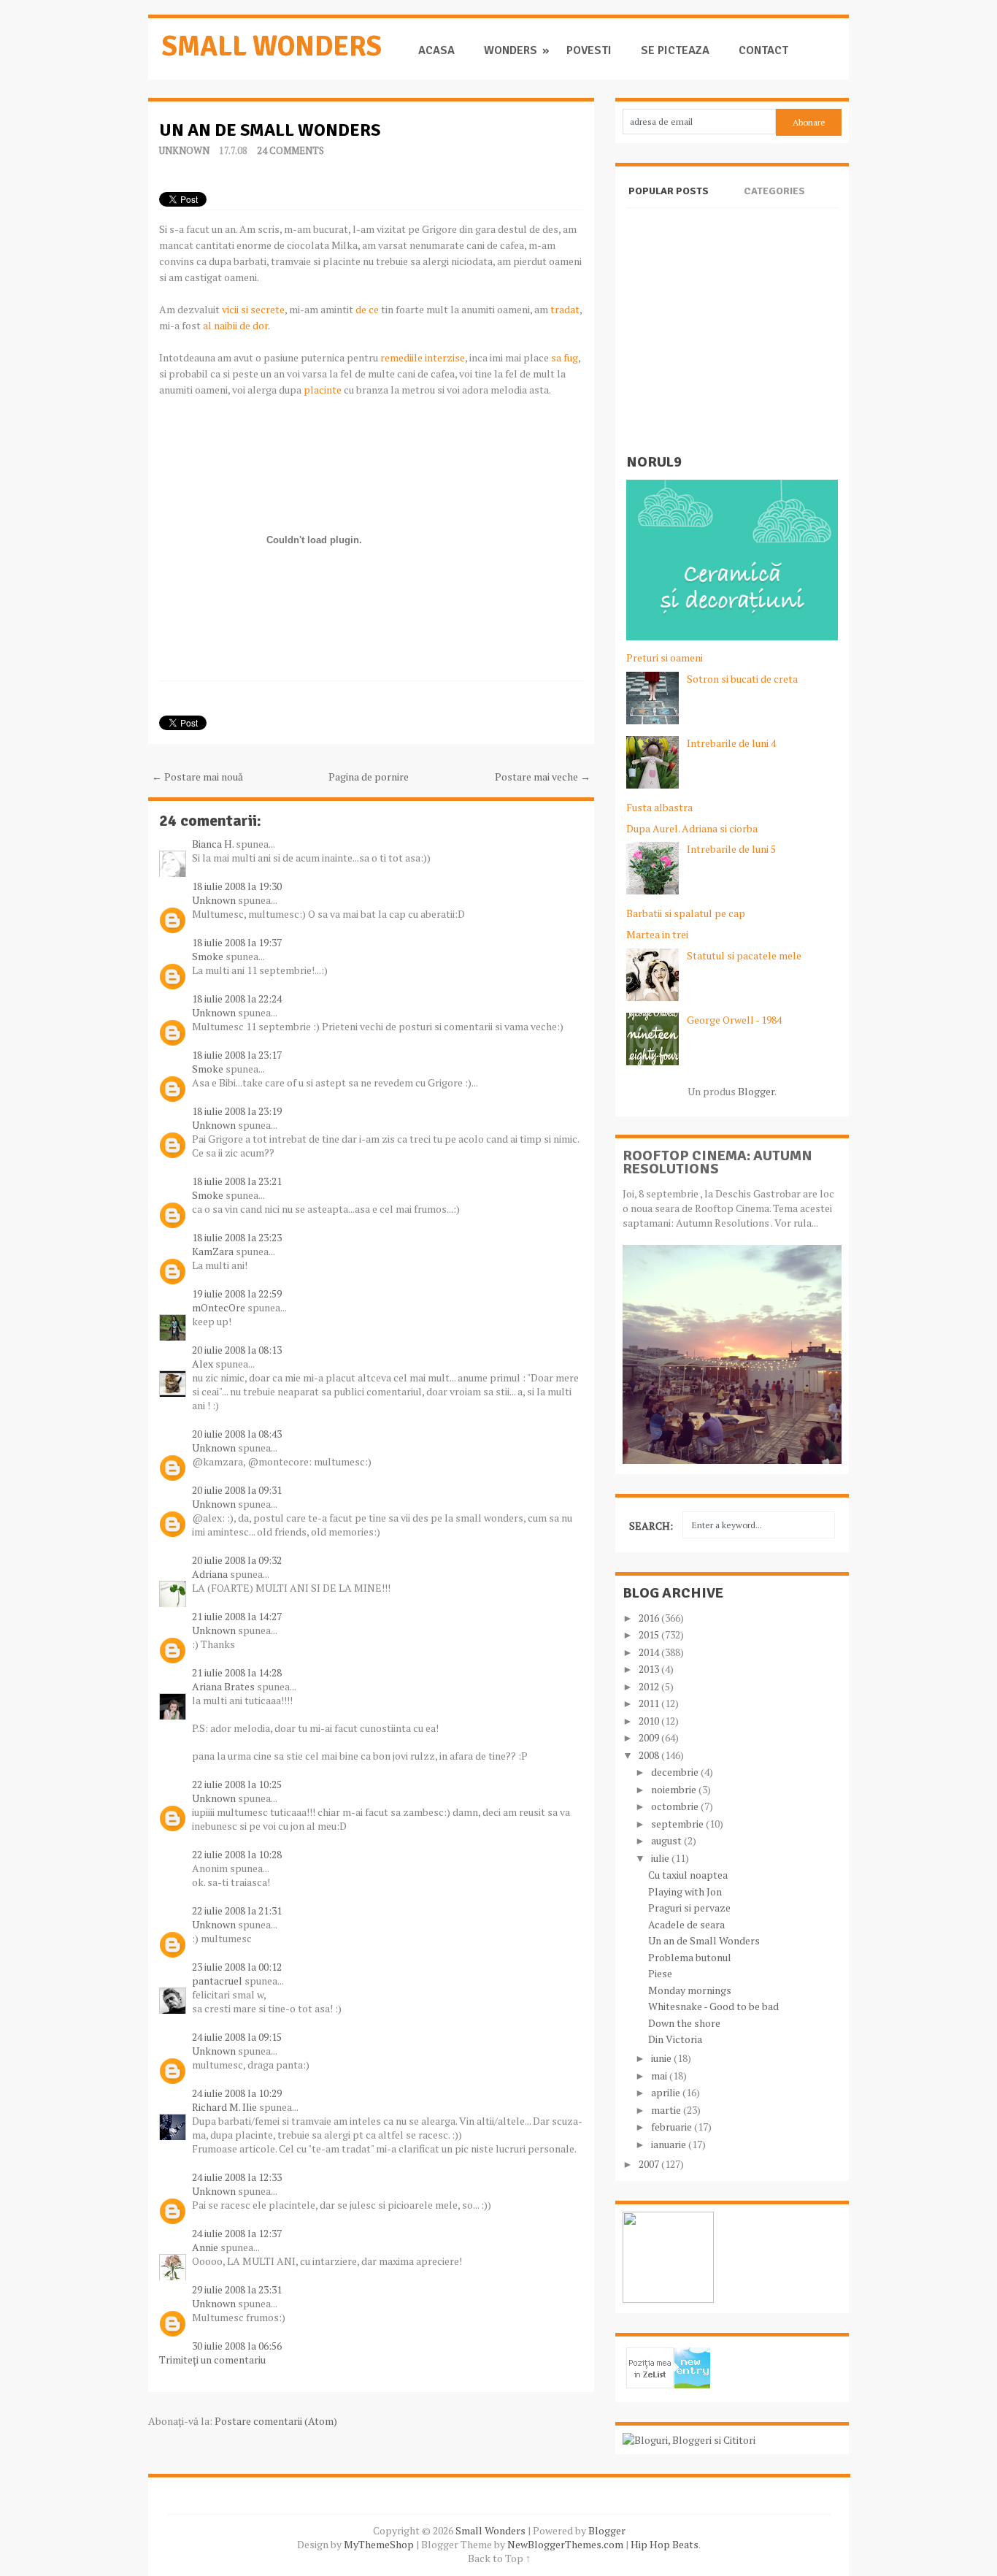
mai (660, 2075)
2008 (650, 1755)
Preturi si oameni (665, 658)
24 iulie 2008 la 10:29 (237, 2093)
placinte (323, 390)
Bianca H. (213, 844)
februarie (673, 2127)
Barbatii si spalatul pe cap (686, 913)
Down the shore (684, 2023)
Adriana (210, 1574)
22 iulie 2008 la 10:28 (237, 1854)
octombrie (676, 1806)
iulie (661, 1858)
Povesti (589, 51)
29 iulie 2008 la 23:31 (237, 2289)
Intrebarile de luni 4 (731, 743)
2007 (650, 2164)
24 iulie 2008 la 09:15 (237, 2037)
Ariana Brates (223, 1686)
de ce (367, 309)
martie (667, 2110)
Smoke (208, 956)
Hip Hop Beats (665, 2544)
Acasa (436, 51)
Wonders (511, 51)
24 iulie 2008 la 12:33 (237, 2177)
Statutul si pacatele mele (744, 955)
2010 (650, 1721)
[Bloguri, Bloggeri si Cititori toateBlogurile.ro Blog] (689, 2440)
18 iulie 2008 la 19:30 (237, 886)
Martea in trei (657, 934)
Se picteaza (675, 51)
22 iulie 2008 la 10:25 (237, 1784)
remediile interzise (423, 357)
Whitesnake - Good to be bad (713, 2006)
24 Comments (290, 150)
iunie (662, 2058)
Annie (205, 2247)
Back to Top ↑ (499, 2558)
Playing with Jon (685, 1891)
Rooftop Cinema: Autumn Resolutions (717, 1162)
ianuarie (670, 2144)
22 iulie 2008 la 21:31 (237, 1910)
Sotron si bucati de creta (742, 679)
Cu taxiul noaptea (688, 1875)
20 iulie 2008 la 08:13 (237, 1350)
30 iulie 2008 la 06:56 (237, 2346)
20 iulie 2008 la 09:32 (237, 1560)
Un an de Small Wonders (270, 130)
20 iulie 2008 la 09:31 (237, 1490)
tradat (565, 309)
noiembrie (675, 1789)
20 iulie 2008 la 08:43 (237, 1434)
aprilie (667, 2092)
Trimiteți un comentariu (212, 2360)
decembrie (676, 1772)
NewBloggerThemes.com (565, 2544)
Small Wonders (272, 46)
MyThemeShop (379, 2544)
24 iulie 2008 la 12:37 (237, 2233)
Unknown (184, 150)
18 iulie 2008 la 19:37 (237, 942)
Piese (660, 1973)
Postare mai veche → (543, 777)
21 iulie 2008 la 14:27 (237, 1616)
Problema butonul (690, 1957)
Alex (203, 1364)
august (667, 1840)
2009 (650, 1737)
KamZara (213, 1251)
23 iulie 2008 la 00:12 (237, 1967)
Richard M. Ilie (224, 2107)
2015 (650, 1634)
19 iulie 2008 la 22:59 (237, 1293)
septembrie (678, 1824)
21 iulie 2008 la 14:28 (237, 1672)
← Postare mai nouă (197, 777)
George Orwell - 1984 (734, 1020)
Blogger (756, 1091)
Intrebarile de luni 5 (731, 849)
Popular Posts (669, 191)
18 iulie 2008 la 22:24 (237, 998)
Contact (763, 51)
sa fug (565, 357)
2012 (650, 1686)
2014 (650, 1652)
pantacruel (217, 1981)
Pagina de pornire (369, 777)
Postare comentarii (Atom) (276, 2421)
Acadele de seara (686, 1924)
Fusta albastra (659, 807)
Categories (774, 191)
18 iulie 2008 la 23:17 (237, 1055)
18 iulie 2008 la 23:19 (237, 1111)
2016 (650, 1618)
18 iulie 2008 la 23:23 (237, 1237)
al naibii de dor (235, 325)
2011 (650, 1703)
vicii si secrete (253, 309)
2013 (650, 1669)
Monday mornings (690, 1990)
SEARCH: (651, 1526)
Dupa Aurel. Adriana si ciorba (692, 828)
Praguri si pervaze (689, 1908)
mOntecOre (219, 1307)
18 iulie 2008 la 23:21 (237, 1181)
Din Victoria (675, 2039)
